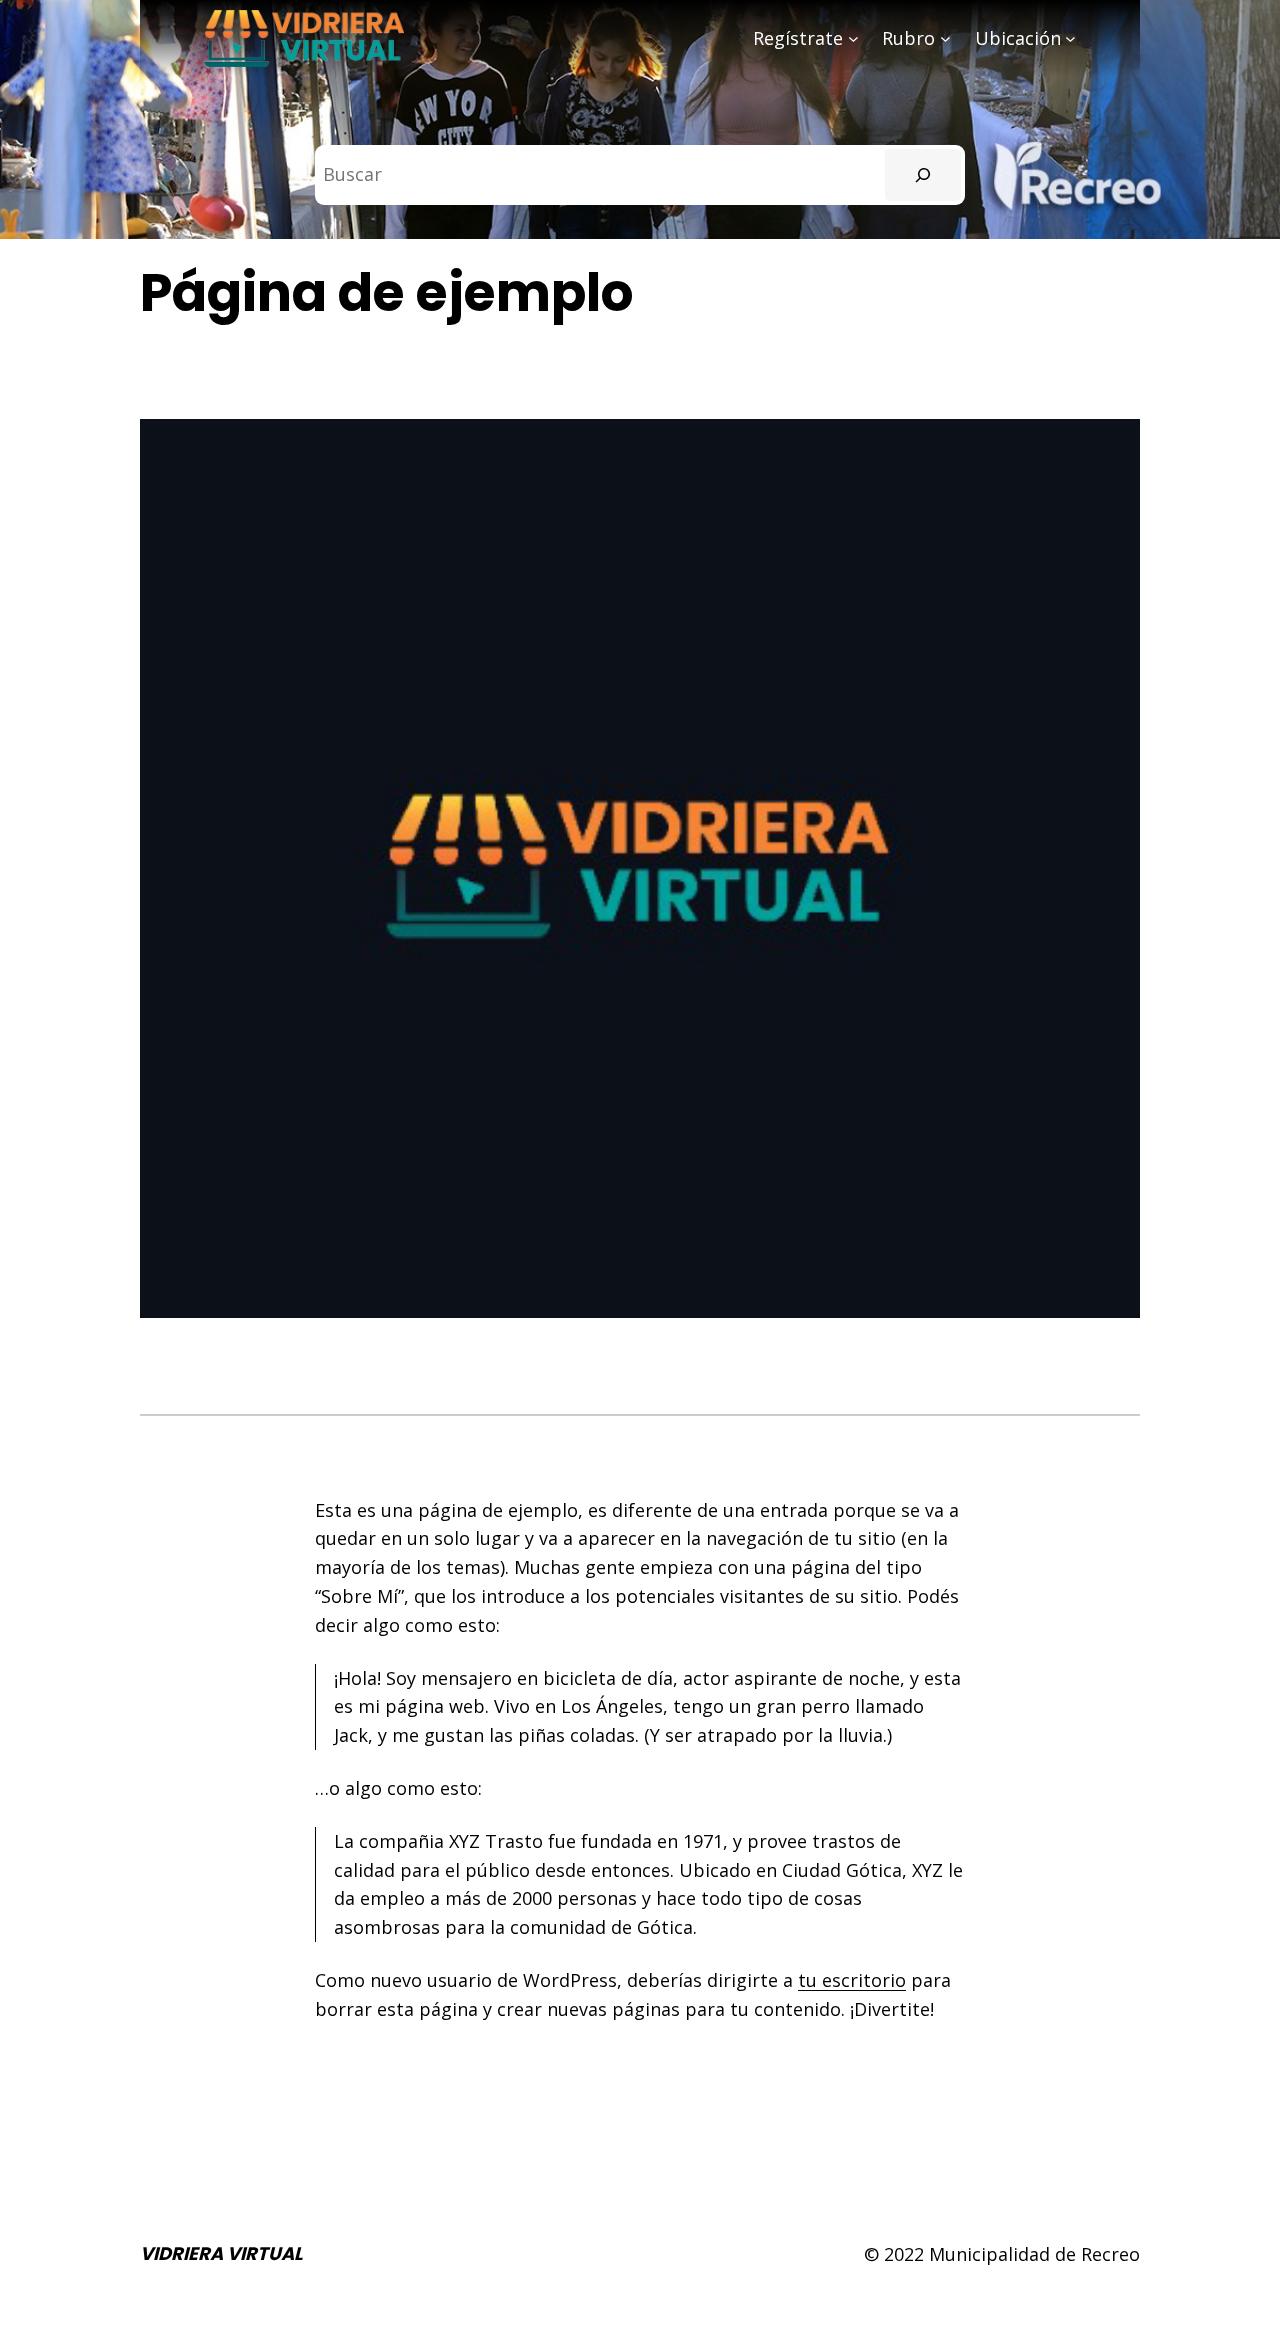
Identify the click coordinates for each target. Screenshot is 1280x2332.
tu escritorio (852, 1980)
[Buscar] (923, 175)
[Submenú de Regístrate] (853, 38)
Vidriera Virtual (221, 2253)
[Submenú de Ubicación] (1070, 38)
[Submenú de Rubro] (945, 38)
